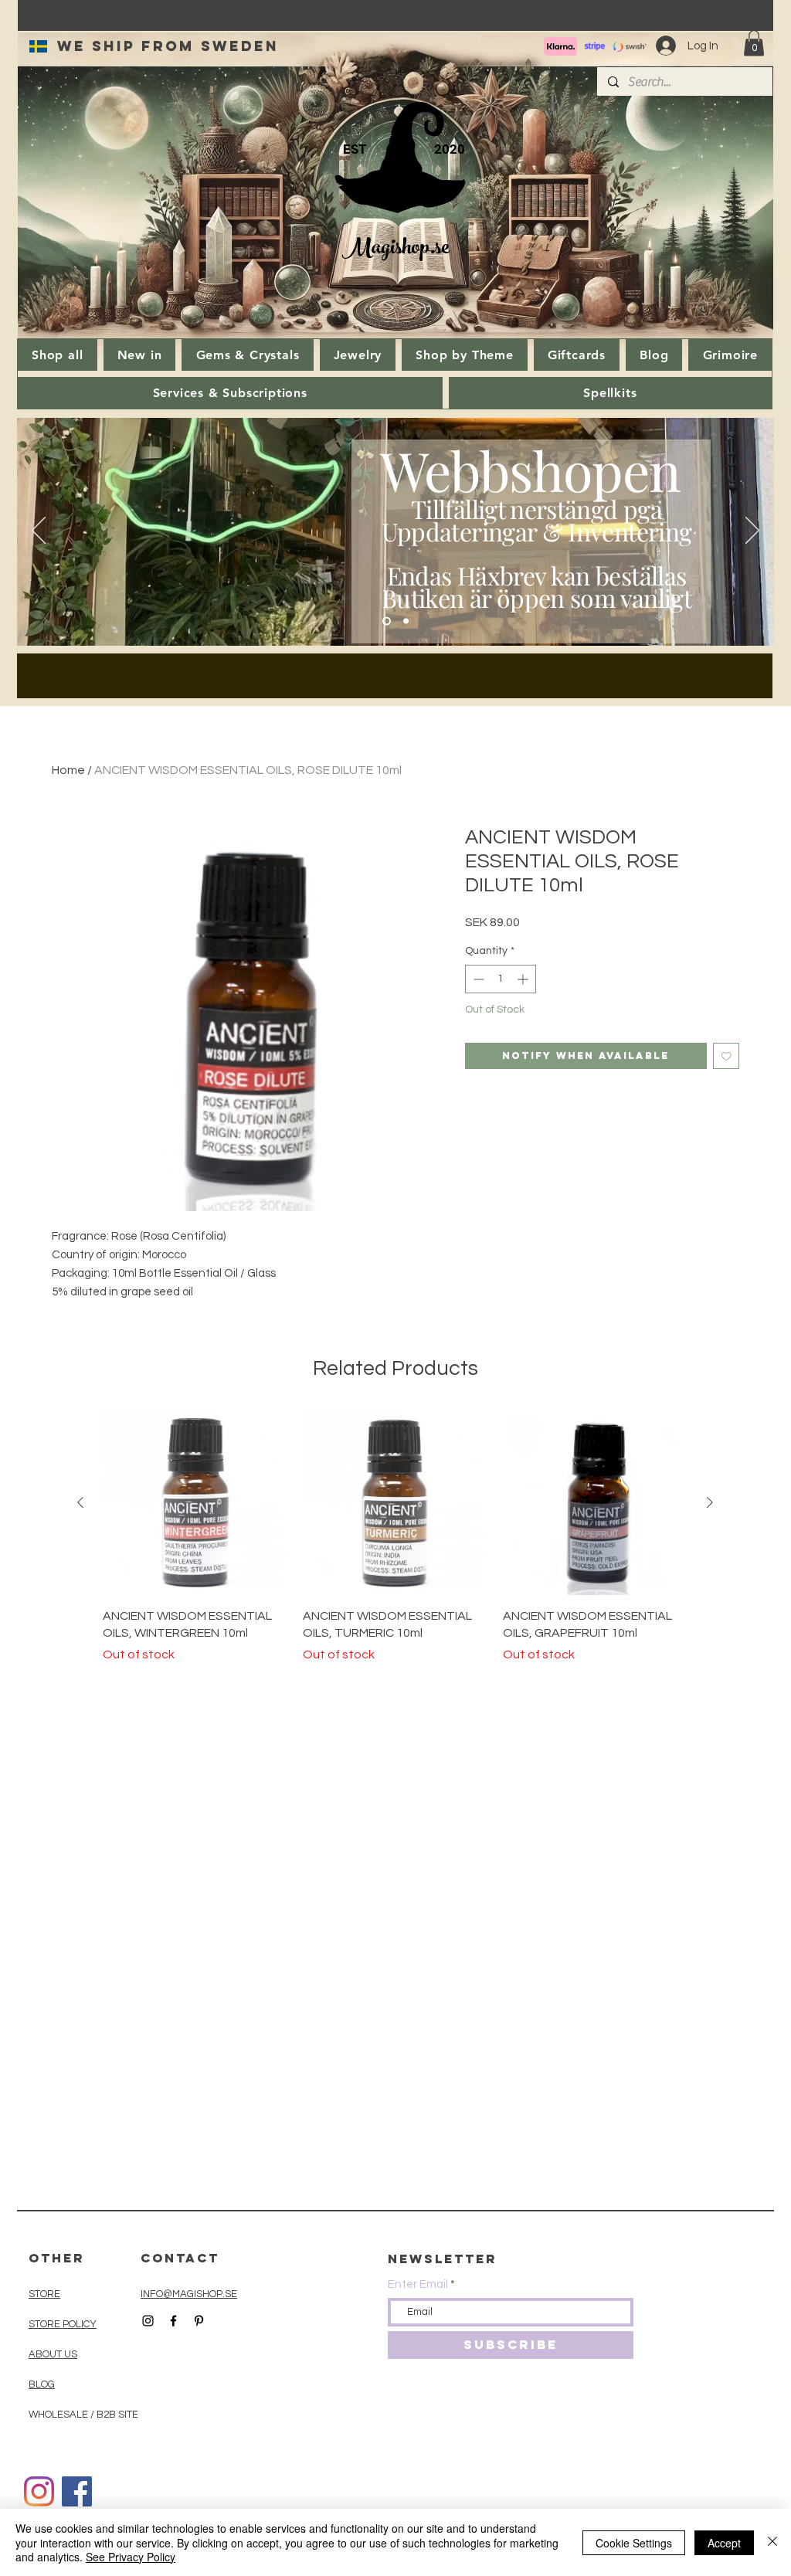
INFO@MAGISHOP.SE (189, 2294)
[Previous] (39, 531)
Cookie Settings (634, 2543)
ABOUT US (53, 2354)
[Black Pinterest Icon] (199, 2321)
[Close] (772, 2542)
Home (68, 770)
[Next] (752, 531)
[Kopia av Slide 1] (406, 621)
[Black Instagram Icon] (148, 2321)
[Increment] (524, 979)
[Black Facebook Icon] (173, 2321)
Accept (724, 2543)
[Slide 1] (387, 621)
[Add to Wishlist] (726, 1056)
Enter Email (418, 2284)
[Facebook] (77, 2491)
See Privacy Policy (131, 2557)
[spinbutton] (501, 979)
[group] (395, 1537)
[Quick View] (195, 1503)
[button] (754, 43)
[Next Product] (710, 1502)
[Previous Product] (80, 1502)
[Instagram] (39, 2491)
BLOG (42, 2384)
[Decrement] (477, 979)
